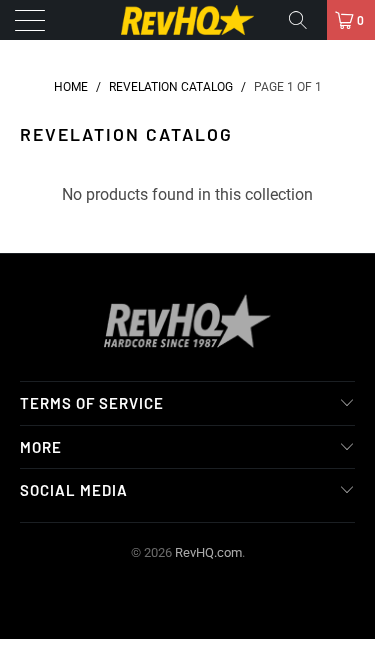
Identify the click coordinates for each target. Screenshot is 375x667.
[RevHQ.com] (188, 20)
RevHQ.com (208, 552)
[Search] (305, 20)
